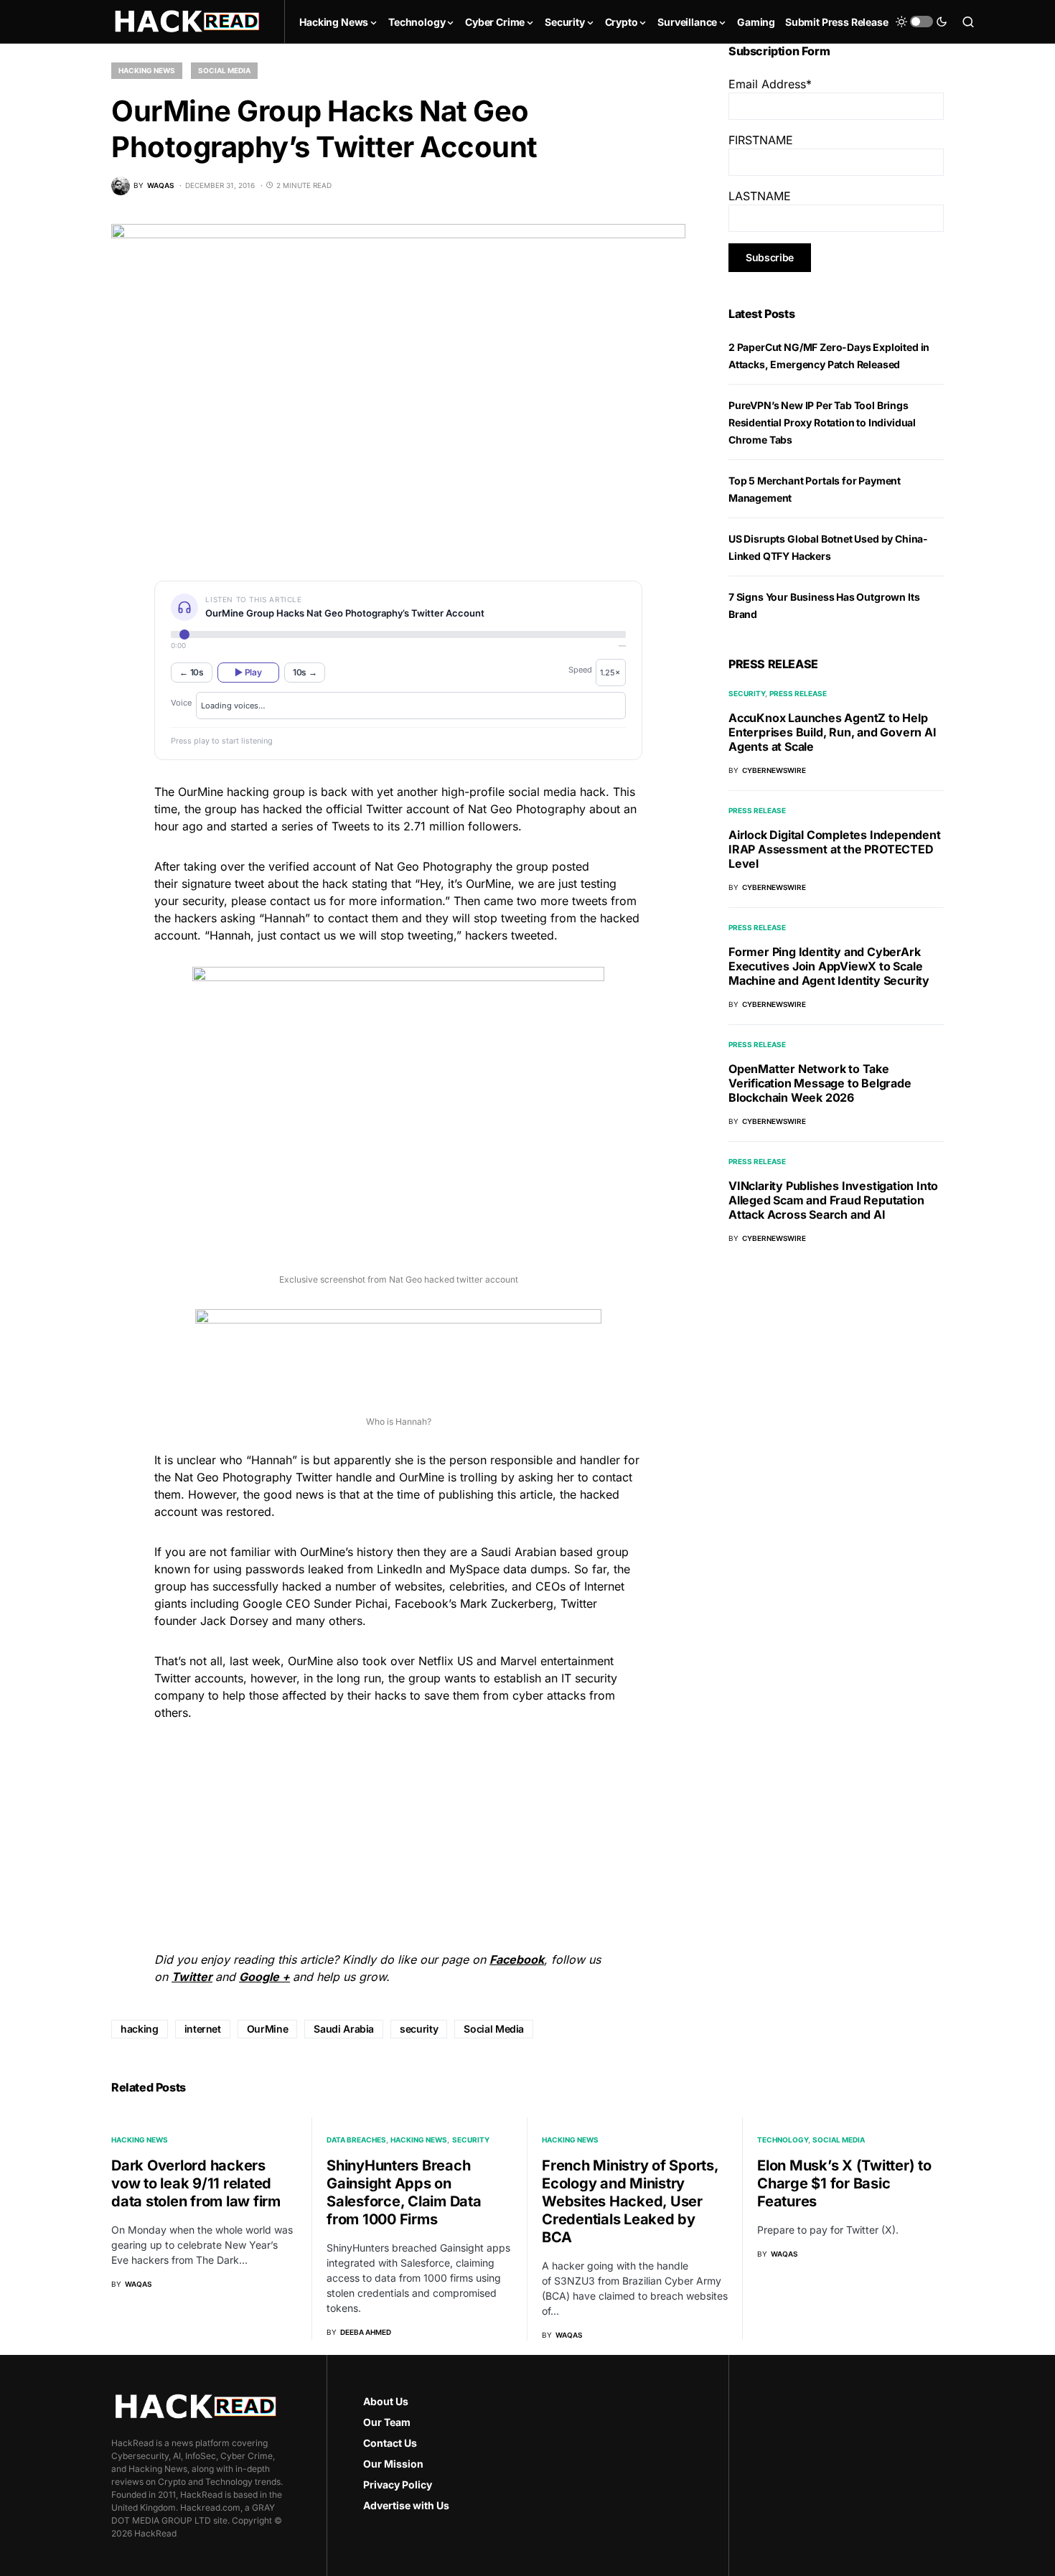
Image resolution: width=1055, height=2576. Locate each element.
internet (203, 2029)
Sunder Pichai (351, 1603)
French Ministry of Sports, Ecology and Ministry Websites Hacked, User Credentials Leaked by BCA (630, 2201)
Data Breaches (356, 2140)
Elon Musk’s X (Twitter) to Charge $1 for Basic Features (844, 2183)
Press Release (798, 693)
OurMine (201, 792)
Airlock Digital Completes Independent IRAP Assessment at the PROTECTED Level (835, 849)
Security (747, 693)
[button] (922, 22)
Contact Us (390, 2443)
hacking (140, 2029)
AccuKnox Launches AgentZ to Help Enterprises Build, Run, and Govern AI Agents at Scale (833, 732)
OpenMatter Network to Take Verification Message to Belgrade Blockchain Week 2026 (820, 1083)
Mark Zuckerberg (507, 1603)
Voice (181, 703)
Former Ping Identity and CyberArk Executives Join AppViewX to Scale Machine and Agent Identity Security (829, 966)
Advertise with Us (406, 2505)
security (419, 2029)
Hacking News (147, 70)
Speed (580, 670)
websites (418, 1586)
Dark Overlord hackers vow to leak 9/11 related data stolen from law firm (196, 2183)
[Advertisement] (398, 1834)
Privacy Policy (398, 2484)
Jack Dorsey (234, 1621)
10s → (305, 672)
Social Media (224, 70)
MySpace (474, 1569)
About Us (386, 2401)
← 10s (192, 672)
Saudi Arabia (344, 2029)
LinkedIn (399, 1569)
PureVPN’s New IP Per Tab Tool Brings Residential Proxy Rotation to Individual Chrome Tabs (822, 422)
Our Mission (393, 2464)
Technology (783, 2140)
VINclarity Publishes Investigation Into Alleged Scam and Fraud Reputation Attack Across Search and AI (833, 1200)
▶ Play (248, 672)
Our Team (387, 2422)
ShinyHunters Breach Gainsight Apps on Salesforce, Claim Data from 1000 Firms (404, 2192)
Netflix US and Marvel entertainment (516, 1661)
